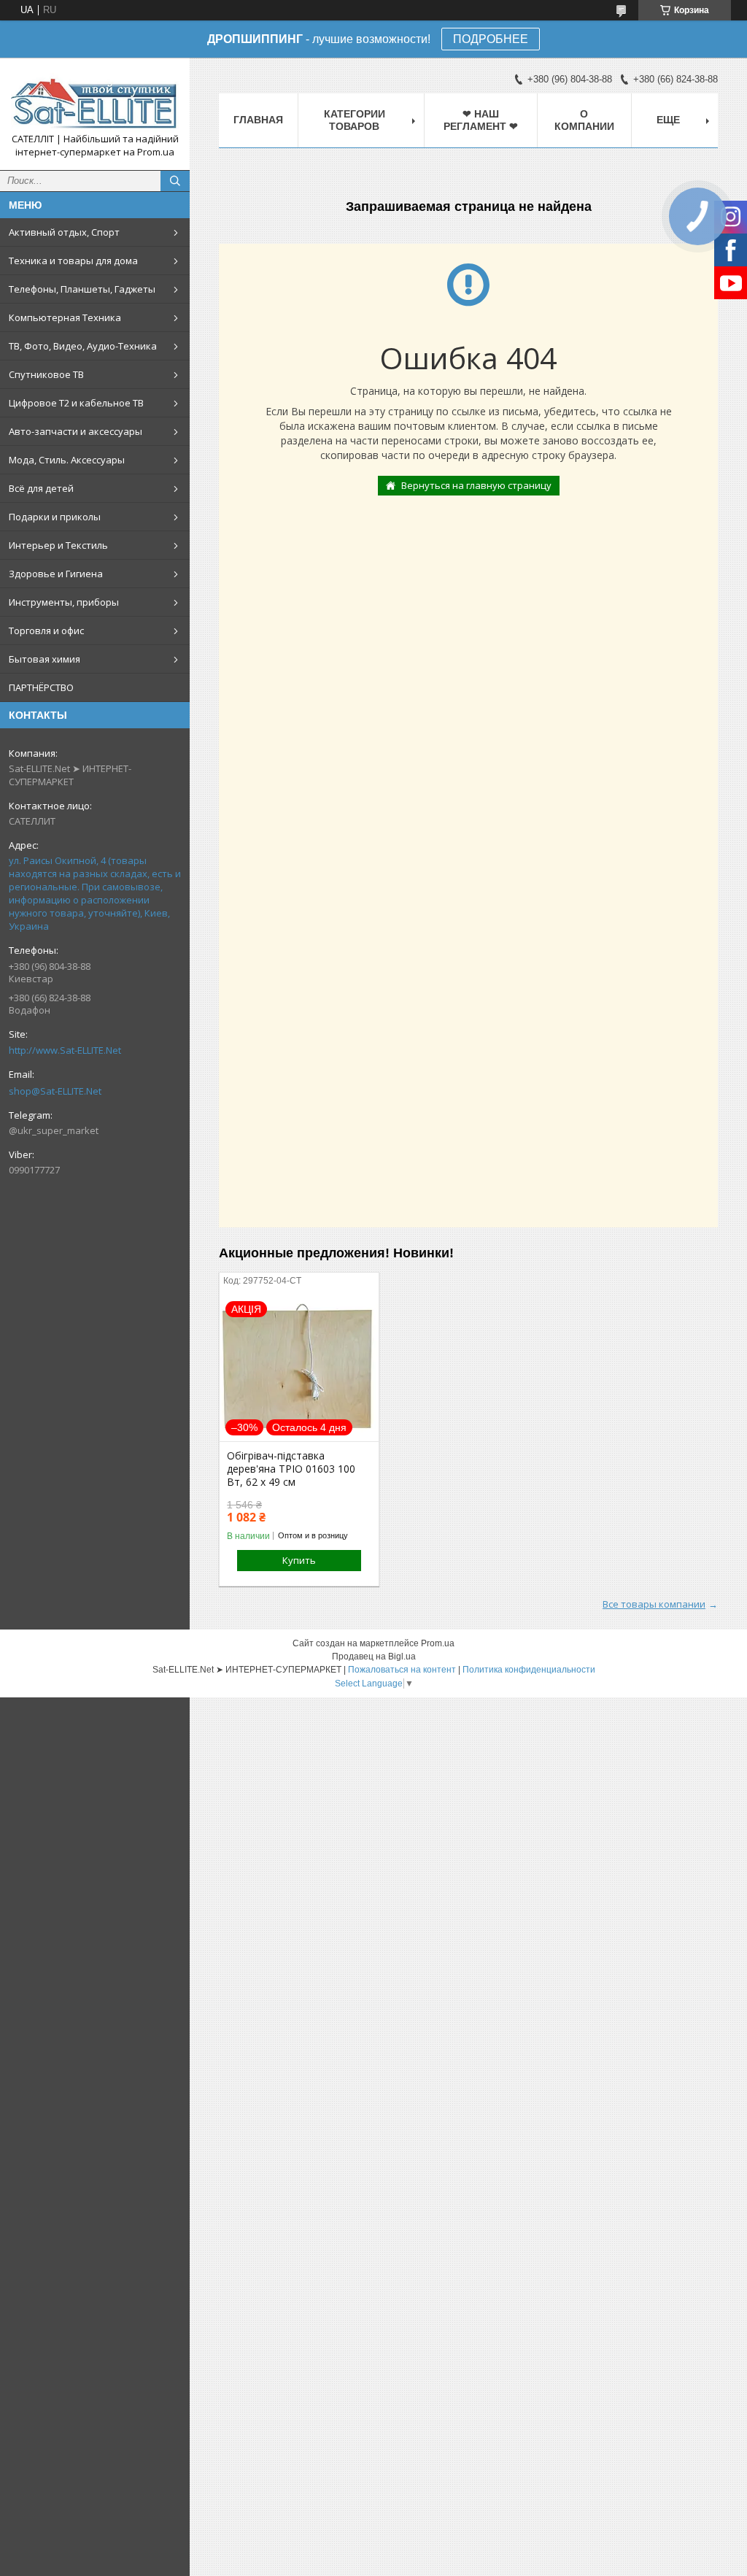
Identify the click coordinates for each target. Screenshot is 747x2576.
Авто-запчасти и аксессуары (76, 431)
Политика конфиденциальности (529, 1670)
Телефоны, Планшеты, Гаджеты (82, 289)
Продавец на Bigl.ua (374, 1657)
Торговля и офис (46, 630)
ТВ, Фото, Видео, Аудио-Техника (83, 346)
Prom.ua (438, 1643)
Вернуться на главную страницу (476, 485)
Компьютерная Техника (65, 317)
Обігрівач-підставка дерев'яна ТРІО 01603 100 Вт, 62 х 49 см (291, 1469)
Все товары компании (654, 1604)
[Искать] (175, 181)
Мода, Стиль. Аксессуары (67, 460)
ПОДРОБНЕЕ (491, 39)
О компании (584, 120)
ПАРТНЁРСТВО (41, 687)
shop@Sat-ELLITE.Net (55, 1091)
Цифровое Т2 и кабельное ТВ (76, 403)
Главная (258, 120)
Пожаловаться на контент (402, 1670)
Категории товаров (355, 120)
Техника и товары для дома (73, 261)
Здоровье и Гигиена (56, 574)
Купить (299, 1560)
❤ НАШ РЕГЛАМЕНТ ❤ (481, 120)
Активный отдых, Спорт (64, 232)
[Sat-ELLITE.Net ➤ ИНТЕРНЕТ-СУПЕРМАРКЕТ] (95, 101)
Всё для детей (41, 488)
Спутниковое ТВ (46, 374)
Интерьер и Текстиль (58, 545)
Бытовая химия (44, 659)
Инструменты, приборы (64, 602)
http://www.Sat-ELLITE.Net (65, 1050)
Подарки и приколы (55, 517)
